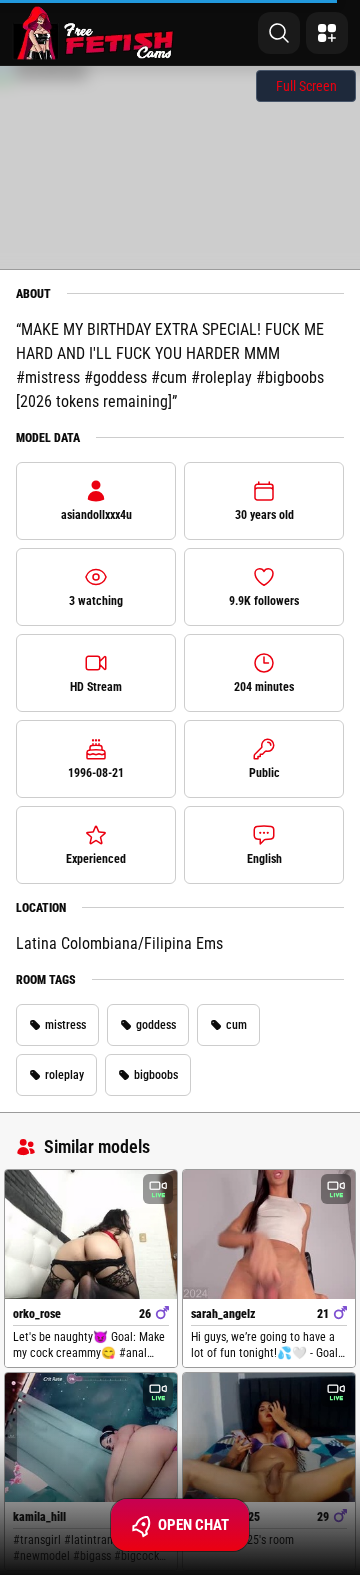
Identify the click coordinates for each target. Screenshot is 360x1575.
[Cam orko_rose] (91, 1234)
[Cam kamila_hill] (91, 1437)
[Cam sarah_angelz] (269, 1234)
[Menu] (327, 33)
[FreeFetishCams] (93, 33)
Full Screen (306, 86)
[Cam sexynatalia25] (269, 1437)
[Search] (279, 33)
